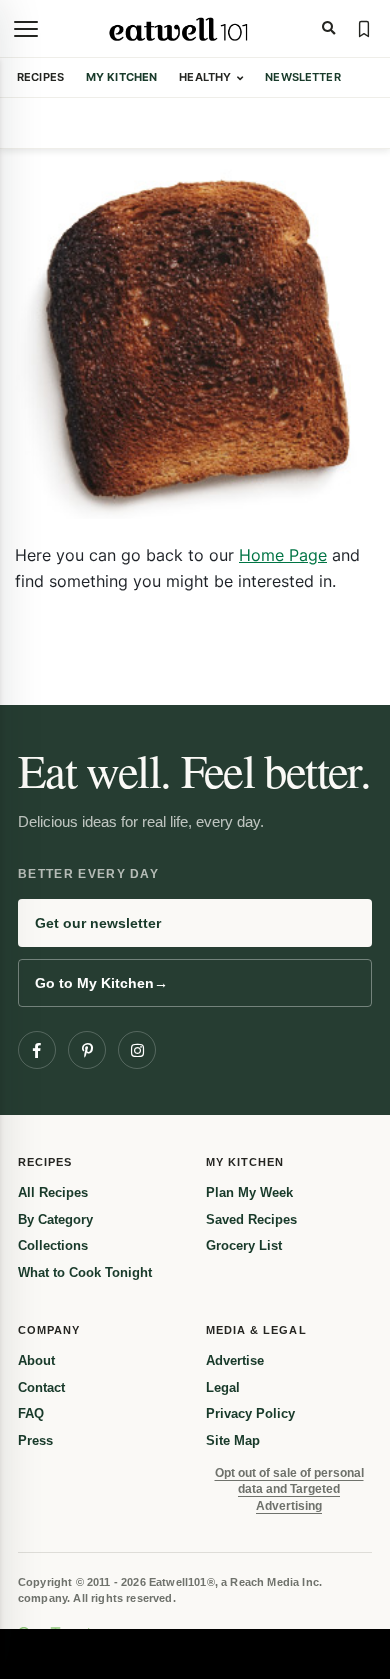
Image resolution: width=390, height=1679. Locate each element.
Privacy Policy (250, 1413)
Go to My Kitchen (101, 983)
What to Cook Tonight (85, 1272)
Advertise (235, 1360)
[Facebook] (37, 1050)
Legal (223, 1387)
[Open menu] (26, 29)
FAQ (31, 1413)
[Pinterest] (87, 1050)
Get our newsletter (98, 923)
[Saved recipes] (364, 29)
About (36, 1360)
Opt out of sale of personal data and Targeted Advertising (289, 1489)
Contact (41, 1387)
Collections (53, 1245)
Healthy (205, 77)
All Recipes (53, 1192)
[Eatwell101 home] (179, 29)
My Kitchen (121, 77)
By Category (55, 1219)
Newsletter (302, 77)
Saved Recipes (251, 1219)
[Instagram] (137, 1050)
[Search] (328, 29)
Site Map (233, 1440)
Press (35, 1440)
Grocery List (244, 1245)
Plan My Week (249, 1192)
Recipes (40, 77)
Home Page (283, 555)
